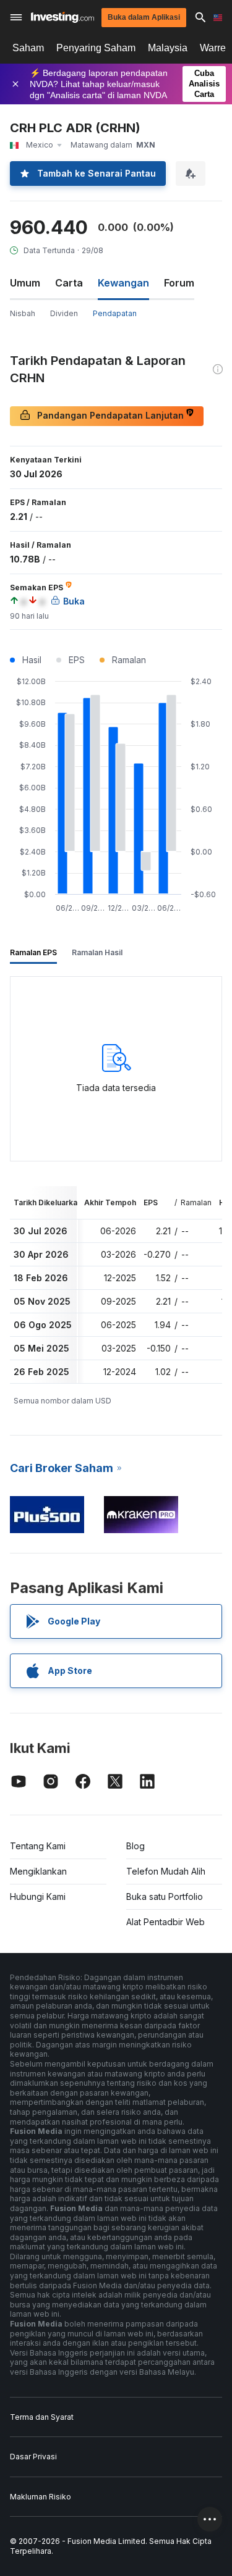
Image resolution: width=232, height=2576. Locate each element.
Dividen (64, 313)
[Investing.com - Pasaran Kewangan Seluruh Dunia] (62, 17)
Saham (28, 48)
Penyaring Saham (96, 48)
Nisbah (23, 313)
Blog (135, 1846)
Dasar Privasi (33, 2457)
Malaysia (168, 48)
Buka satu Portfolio (165, 1896)
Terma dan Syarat (42, 2417)
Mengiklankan (38, 1871)
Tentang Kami (38, 1846)
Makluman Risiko (41, 2497)
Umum (25, 283)
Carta (69, 283)
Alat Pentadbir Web (165, 1922)
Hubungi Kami (38, 1896)
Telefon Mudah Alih (166, 1871)
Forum (179, 283)
